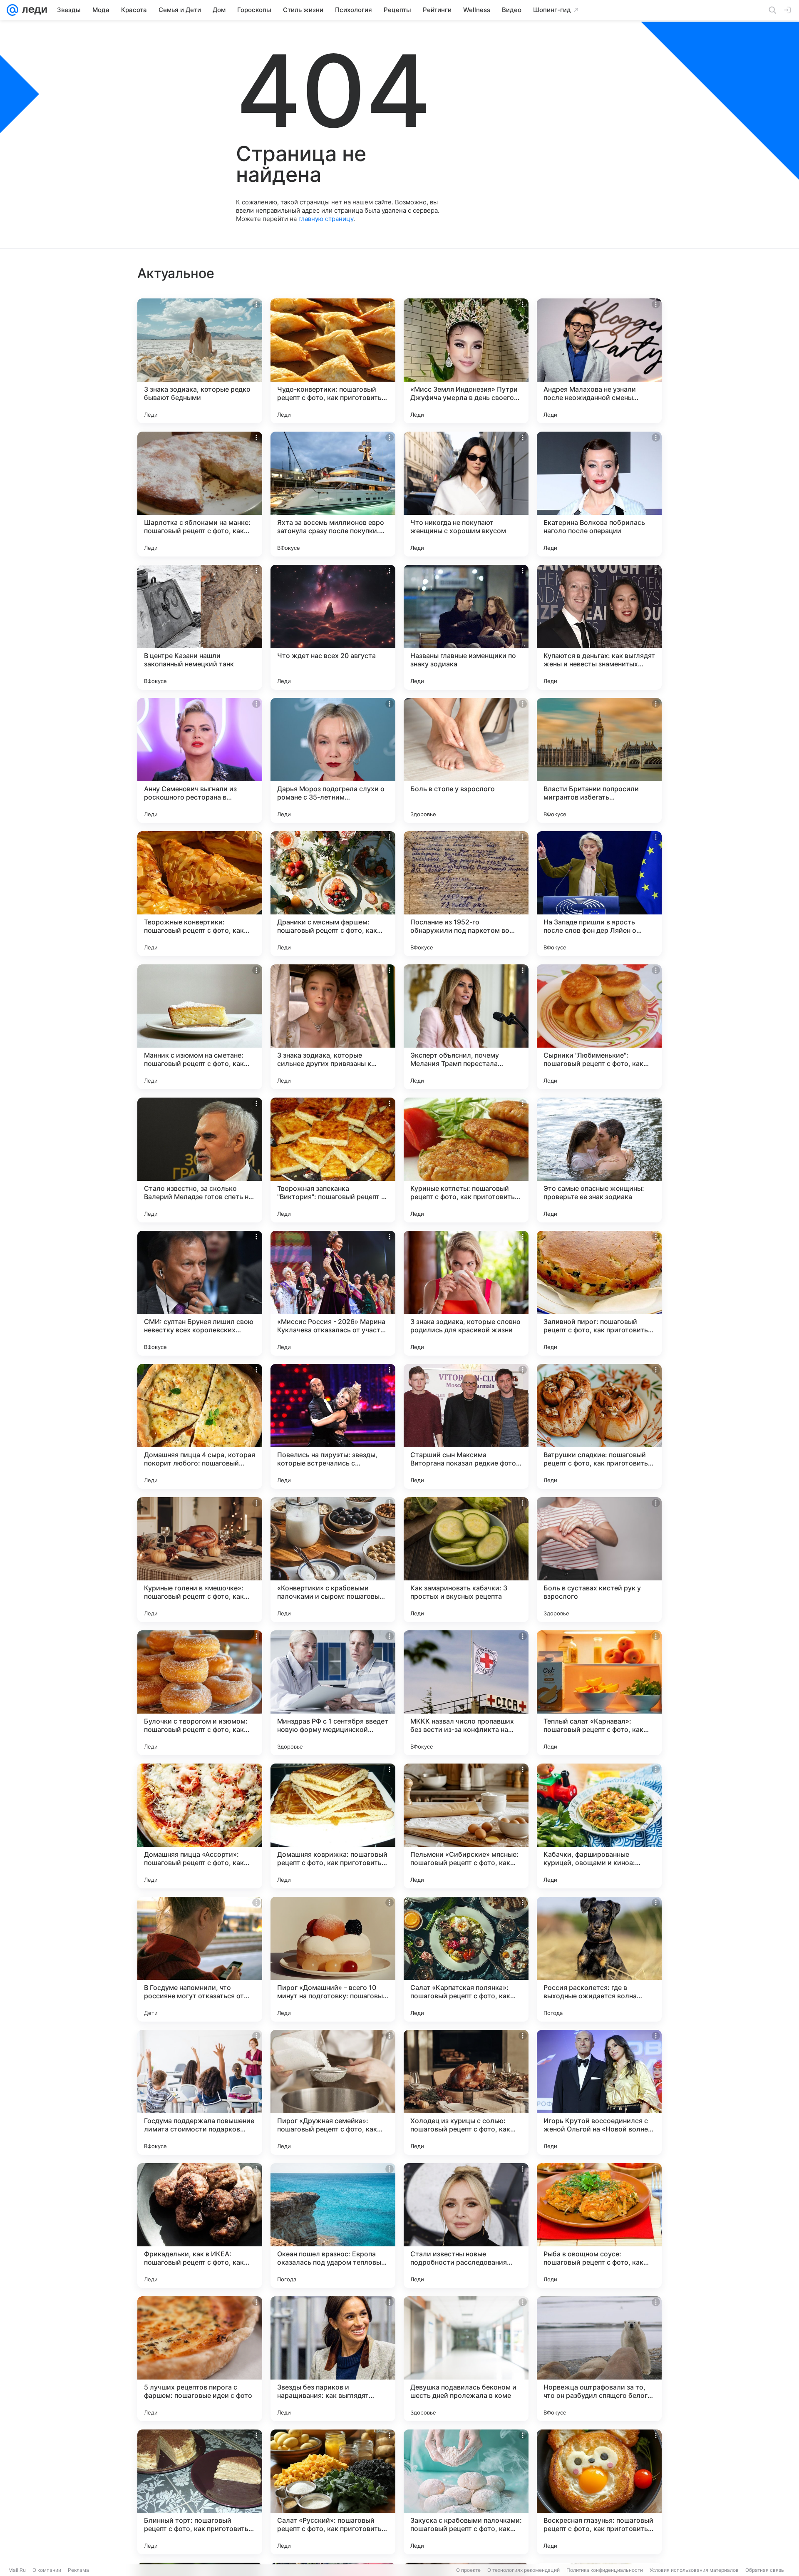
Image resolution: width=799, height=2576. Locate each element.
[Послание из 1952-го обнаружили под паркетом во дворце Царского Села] (466, 894)
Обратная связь (765, 2570)
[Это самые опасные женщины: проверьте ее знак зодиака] (599, 1160)
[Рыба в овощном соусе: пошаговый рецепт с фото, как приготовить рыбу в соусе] (599, 2226)
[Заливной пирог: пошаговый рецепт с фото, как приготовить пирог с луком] (599, 1293)
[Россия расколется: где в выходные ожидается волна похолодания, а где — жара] (599, 1959)
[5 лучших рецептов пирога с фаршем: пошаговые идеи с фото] (200, 2359)
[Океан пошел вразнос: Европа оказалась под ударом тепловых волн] (333, 2226)
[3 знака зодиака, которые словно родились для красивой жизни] (466, 1293)
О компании (47, 2570)
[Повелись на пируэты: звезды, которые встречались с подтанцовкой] (333, 1426)
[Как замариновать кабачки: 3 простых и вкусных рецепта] (466, 1560)
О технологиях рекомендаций (524, 2570)
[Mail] (12, 10)
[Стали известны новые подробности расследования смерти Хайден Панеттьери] (466, 2226)
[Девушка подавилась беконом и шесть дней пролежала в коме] (466, 2359)
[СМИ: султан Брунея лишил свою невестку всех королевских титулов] (200, 1293)
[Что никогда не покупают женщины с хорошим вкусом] (466, 494)
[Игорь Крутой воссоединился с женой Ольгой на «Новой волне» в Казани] (599, 2092)
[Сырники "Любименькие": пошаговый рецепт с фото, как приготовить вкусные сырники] (599, 1027)
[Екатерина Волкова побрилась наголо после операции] (599, 494)
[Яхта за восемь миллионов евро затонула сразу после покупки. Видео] (333, 494)
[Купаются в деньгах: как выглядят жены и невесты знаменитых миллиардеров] (599, 627)
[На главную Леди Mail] (33, 10)
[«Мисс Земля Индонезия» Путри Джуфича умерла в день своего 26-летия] (466, 361)
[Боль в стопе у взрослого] (466, 760)
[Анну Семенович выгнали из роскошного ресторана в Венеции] (200, 760)
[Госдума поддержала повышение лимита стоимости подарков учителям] (200, 2092)
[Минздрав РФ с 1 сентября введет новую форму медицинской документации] (333, 1693)
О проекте (468, 2570)
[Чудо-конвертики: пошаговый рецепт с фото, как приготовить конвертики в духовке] (333, 361)
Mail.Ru (17, 2570)
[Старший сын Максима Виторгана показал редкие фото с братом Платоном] (466, 1426)
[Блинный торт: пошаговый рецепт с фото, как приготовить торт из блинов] (200, 2492)
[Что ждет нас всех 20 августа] (333, 627)
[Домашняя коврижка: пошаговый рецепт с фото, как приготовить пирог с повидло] (333, 1826)
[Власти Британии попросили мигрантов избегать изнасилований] (599, 760)
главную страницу (326, 219)
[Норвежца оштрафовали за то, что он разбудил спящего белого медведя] (599, 2359)
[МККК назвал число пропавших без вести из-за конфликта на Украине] (466, 1693)
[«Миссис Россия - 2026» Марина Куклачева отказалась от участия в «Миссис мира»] (333, 1293)
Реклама (78, 2570)
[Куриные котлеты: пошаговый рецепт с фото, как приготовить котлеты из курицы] (466, 1160)
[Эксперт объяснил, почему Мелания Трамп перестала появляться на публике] (466, 1027)
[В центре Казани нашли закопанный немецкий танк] (200, 627)
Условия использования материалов (694, 2570)
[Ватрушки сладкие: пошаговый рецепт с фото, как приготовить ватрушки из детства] (599, 1426)
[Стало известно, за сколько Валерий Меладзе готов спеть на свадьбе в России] (200, 1160)
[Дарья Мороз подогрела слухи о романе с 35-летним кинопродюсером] (333, 760)
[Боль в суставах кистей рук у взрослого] (599, 1560)
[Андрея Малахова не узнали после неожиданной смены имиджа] (599, 361)
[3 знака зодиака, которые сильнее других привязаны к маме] (333, 1027)
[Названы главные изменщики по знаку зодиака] (466, 627)
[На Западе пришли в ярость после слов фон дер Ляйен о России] (599, 894)
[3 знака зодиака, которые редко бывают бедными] (200, 361)
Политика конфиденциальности (605, 2570)
